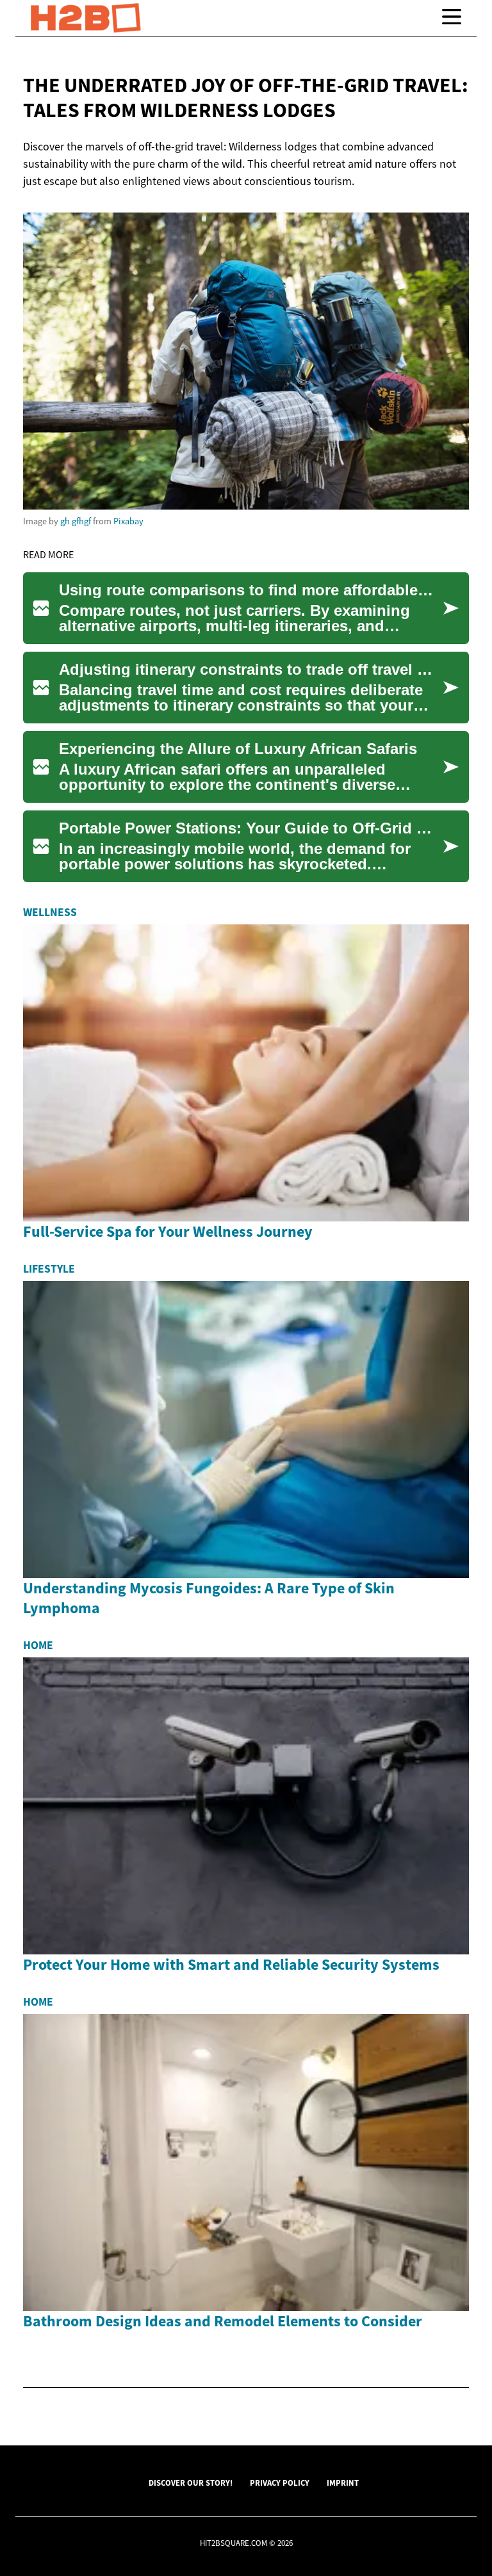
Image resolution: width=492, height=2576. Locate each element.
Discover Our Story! (191, 2483)
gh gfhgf (76, 521)
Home (38, 1645)
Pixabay (128, 521)
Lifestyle (49, 1269)
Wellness (50, 912)
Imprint (343, 2483)
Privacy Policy (280, 2483)
